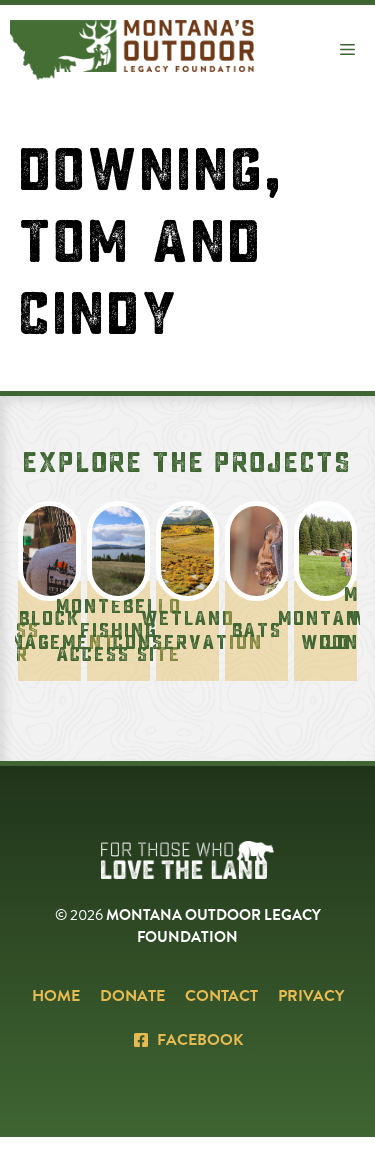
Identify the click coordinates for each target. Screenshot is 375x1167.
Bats (257, 630)
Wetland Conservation (188, 630)
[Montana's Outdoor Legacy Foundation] (132, 50)
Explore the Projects (187, 463)
